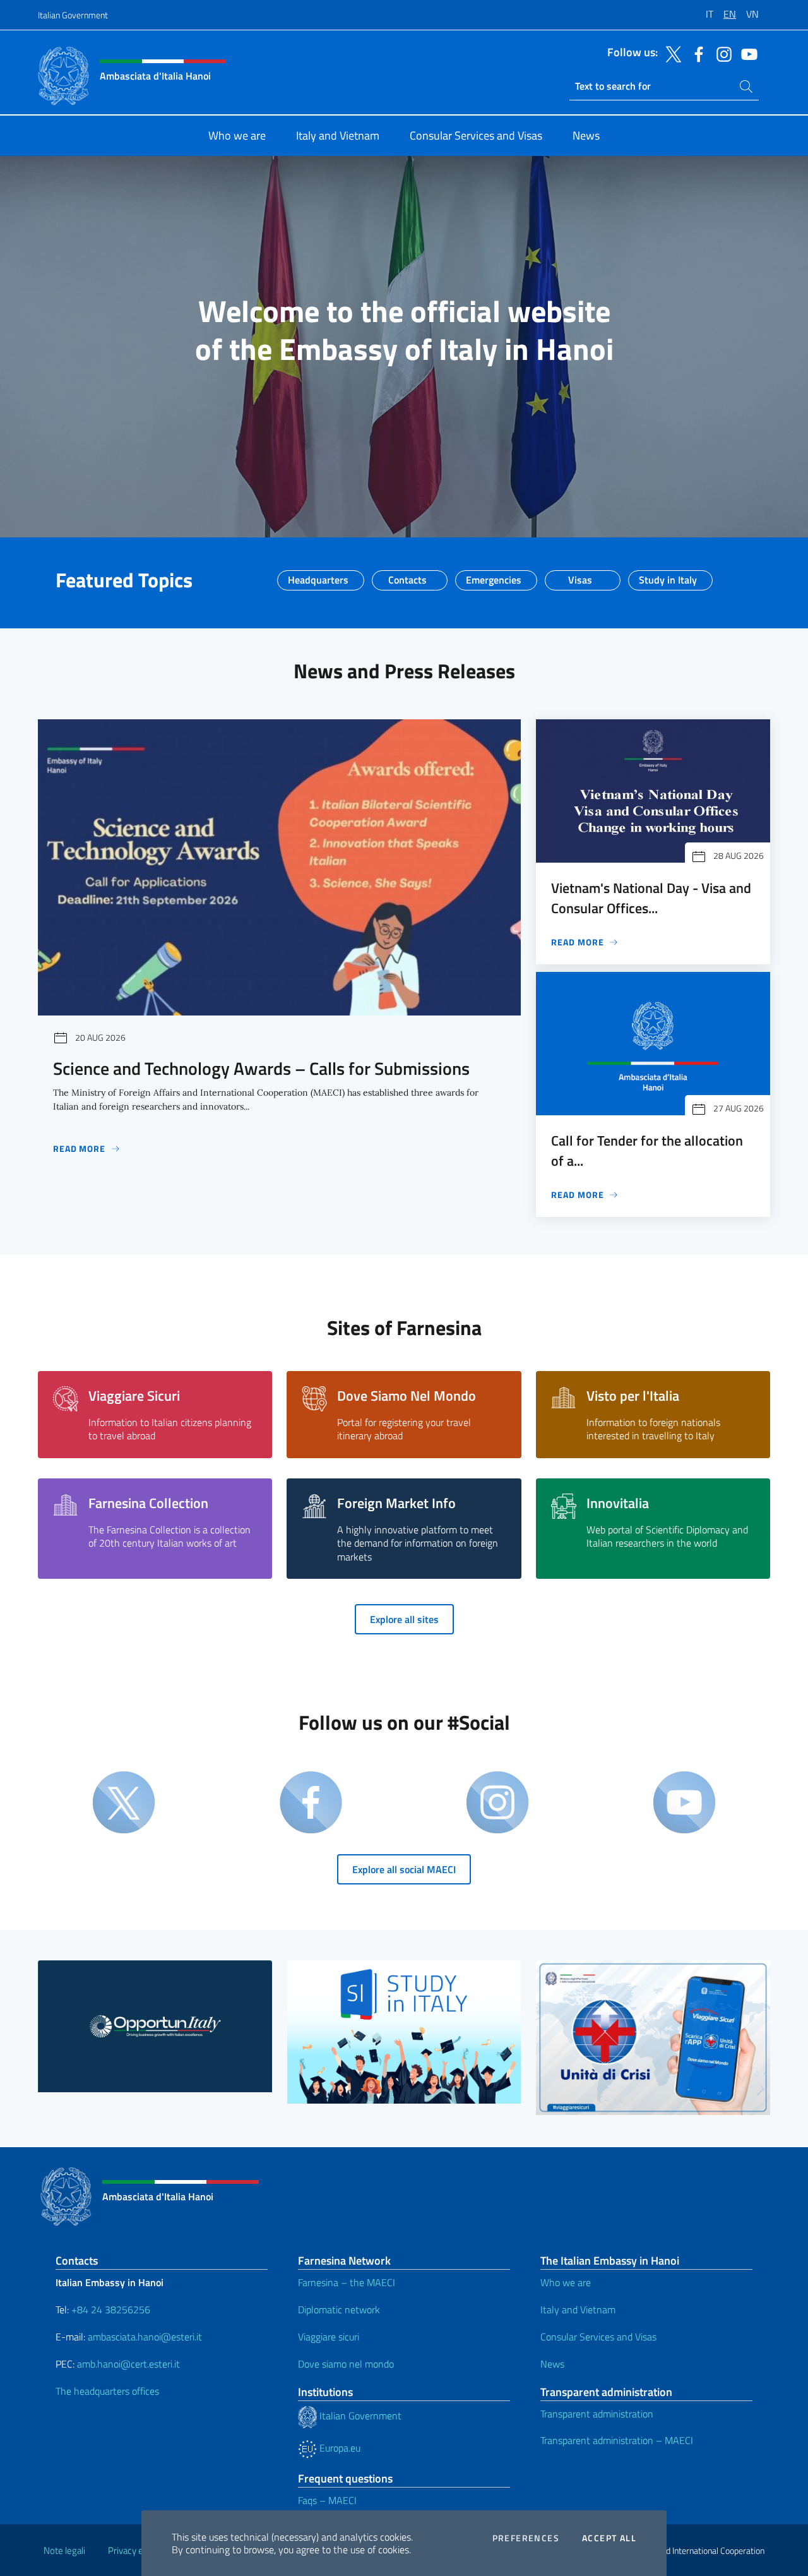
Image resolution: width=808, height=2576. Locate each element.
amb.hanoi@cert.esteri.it (128, 2364)
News (552, 2364)
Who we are (566, 2282)
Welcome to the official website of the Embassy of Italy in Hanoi (404, 330)
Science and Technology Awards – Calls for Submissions (261, 1068)
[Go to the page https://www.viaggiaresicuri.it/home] (653, 2037)
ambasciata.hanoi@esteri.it (145, 2337)
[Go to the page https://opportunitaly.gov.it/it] (155, 2026)
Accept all (609, 2538)
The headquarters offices (107, 2391)
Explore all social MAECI (404, 1869)
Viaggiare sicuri (329, 2337)
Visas (580, 576)
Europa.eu (339, 2448)
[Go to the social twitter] (670, 53)
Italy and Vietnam (578, 2309)
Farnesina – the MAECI (347, 2282)
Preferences (526, 2538)
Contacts (407, 576)
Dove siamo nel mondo (346, 2364)
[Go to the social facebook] (696, 53)
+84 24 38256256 (111, 2309)
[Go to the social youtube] (746, 53)
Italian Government (73, 15)
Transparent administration (597, 2414)
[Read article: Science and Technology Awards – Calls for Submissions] (279, 867)
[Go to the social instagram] (721, 53)
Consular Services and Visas (598, 2337)
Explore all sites (404, 1619)
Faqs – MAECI (327, 2500)
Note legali (64, 2550)
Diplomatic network (339, 2309)
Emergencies (494, 576)
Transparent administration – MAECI (617, 2440)
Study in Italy (668, 576)
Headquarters (318, 576)
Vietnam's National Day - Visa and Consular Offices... (651, 898)
